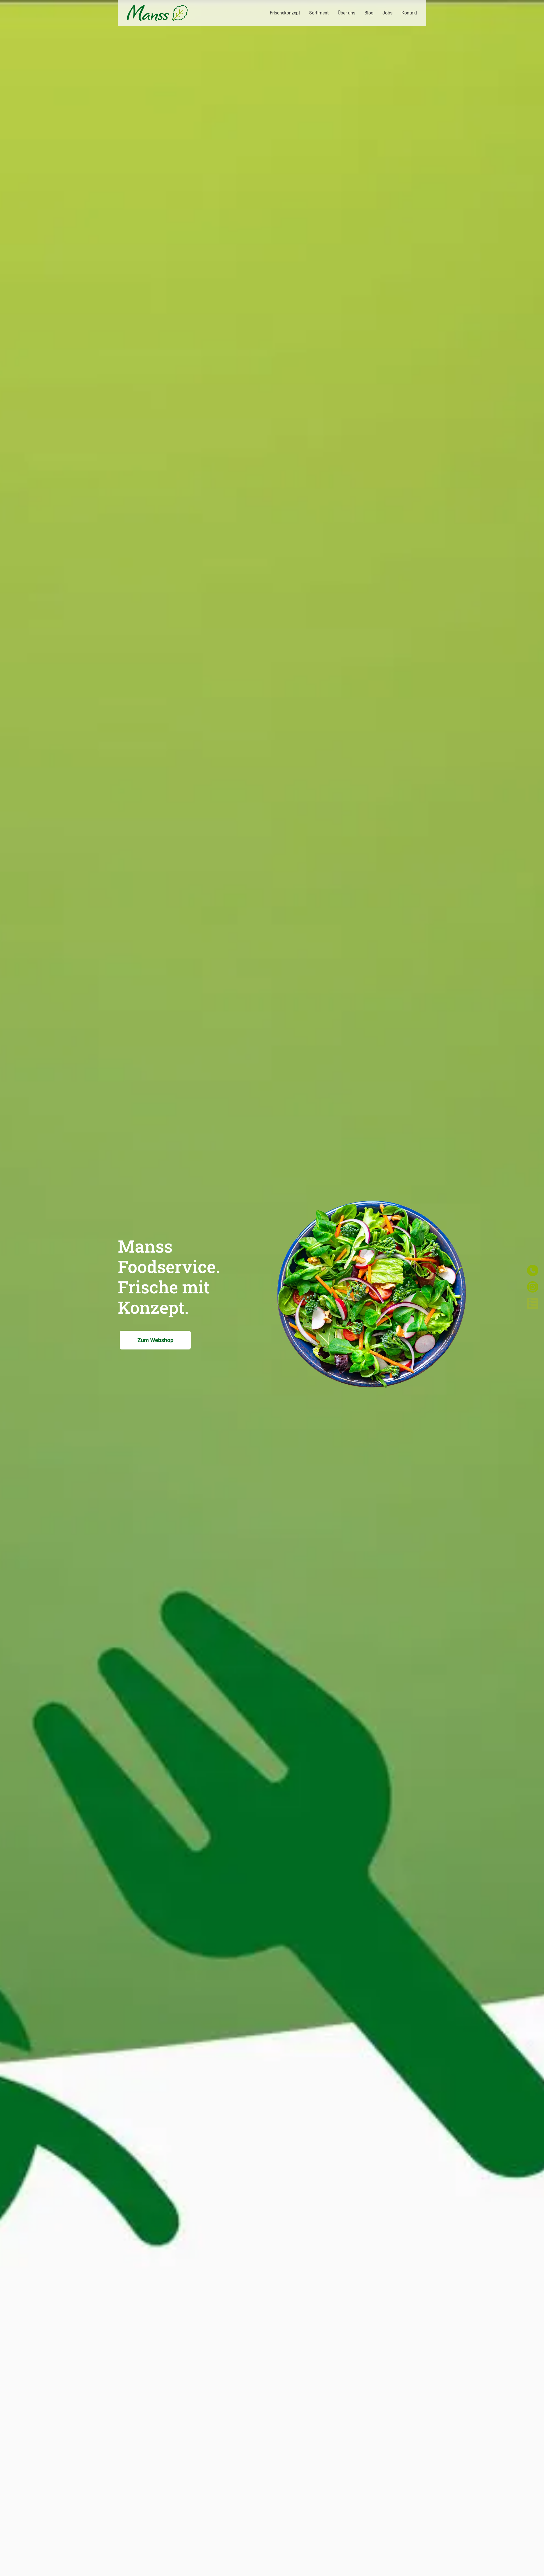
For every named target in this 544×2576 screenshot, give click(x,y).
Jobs (387, 13)
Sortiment (319, 13)
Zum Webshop (155, 1340)
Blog (369, 13)
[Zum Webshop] (371, 1401)
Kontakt (409, 13)
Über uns (347, 13)
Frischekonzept (285, 13)
